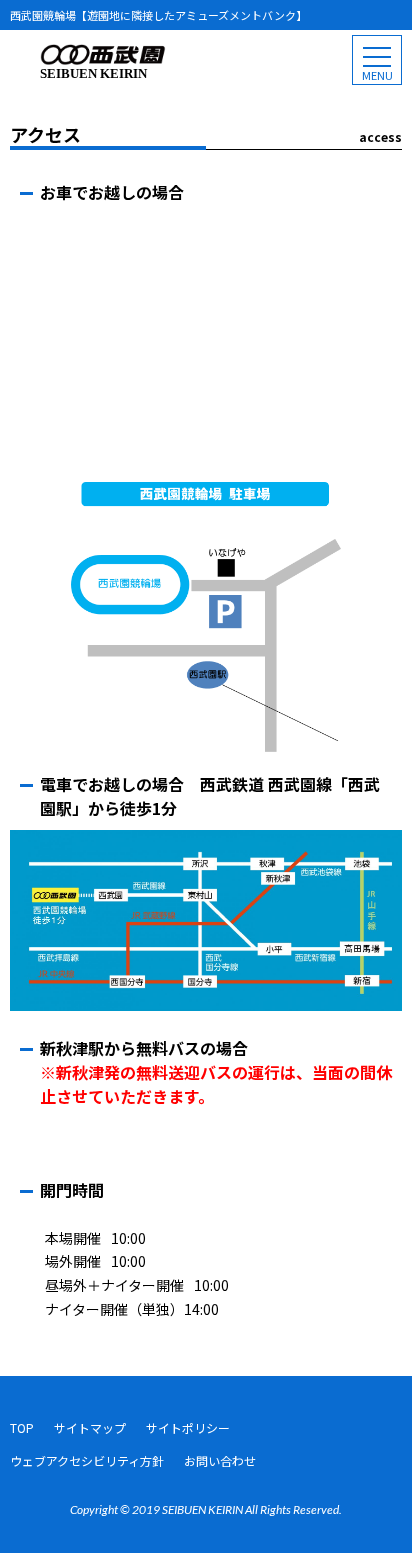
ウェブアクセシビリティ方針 (87, 1460)
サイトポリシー (188, 1427)
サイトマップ (90, 1427)
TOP (22, 1427)
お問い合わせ (220, 1460)
